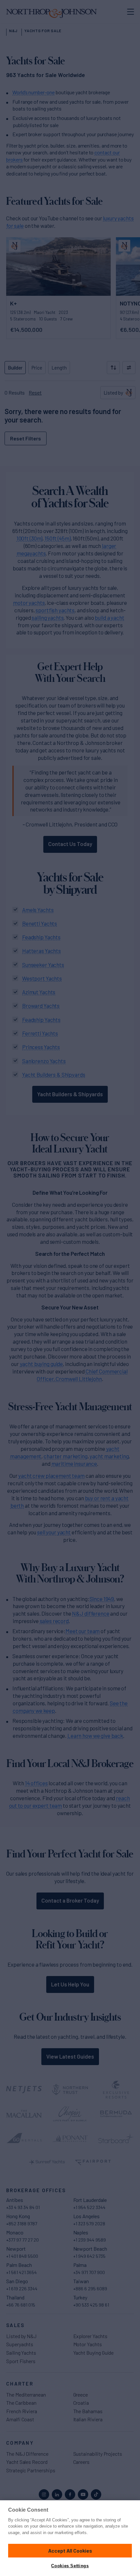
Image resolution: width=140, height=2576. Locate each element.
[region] (70, 2538)
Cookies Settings (70, 2566)
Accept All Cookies (70, 2550)
